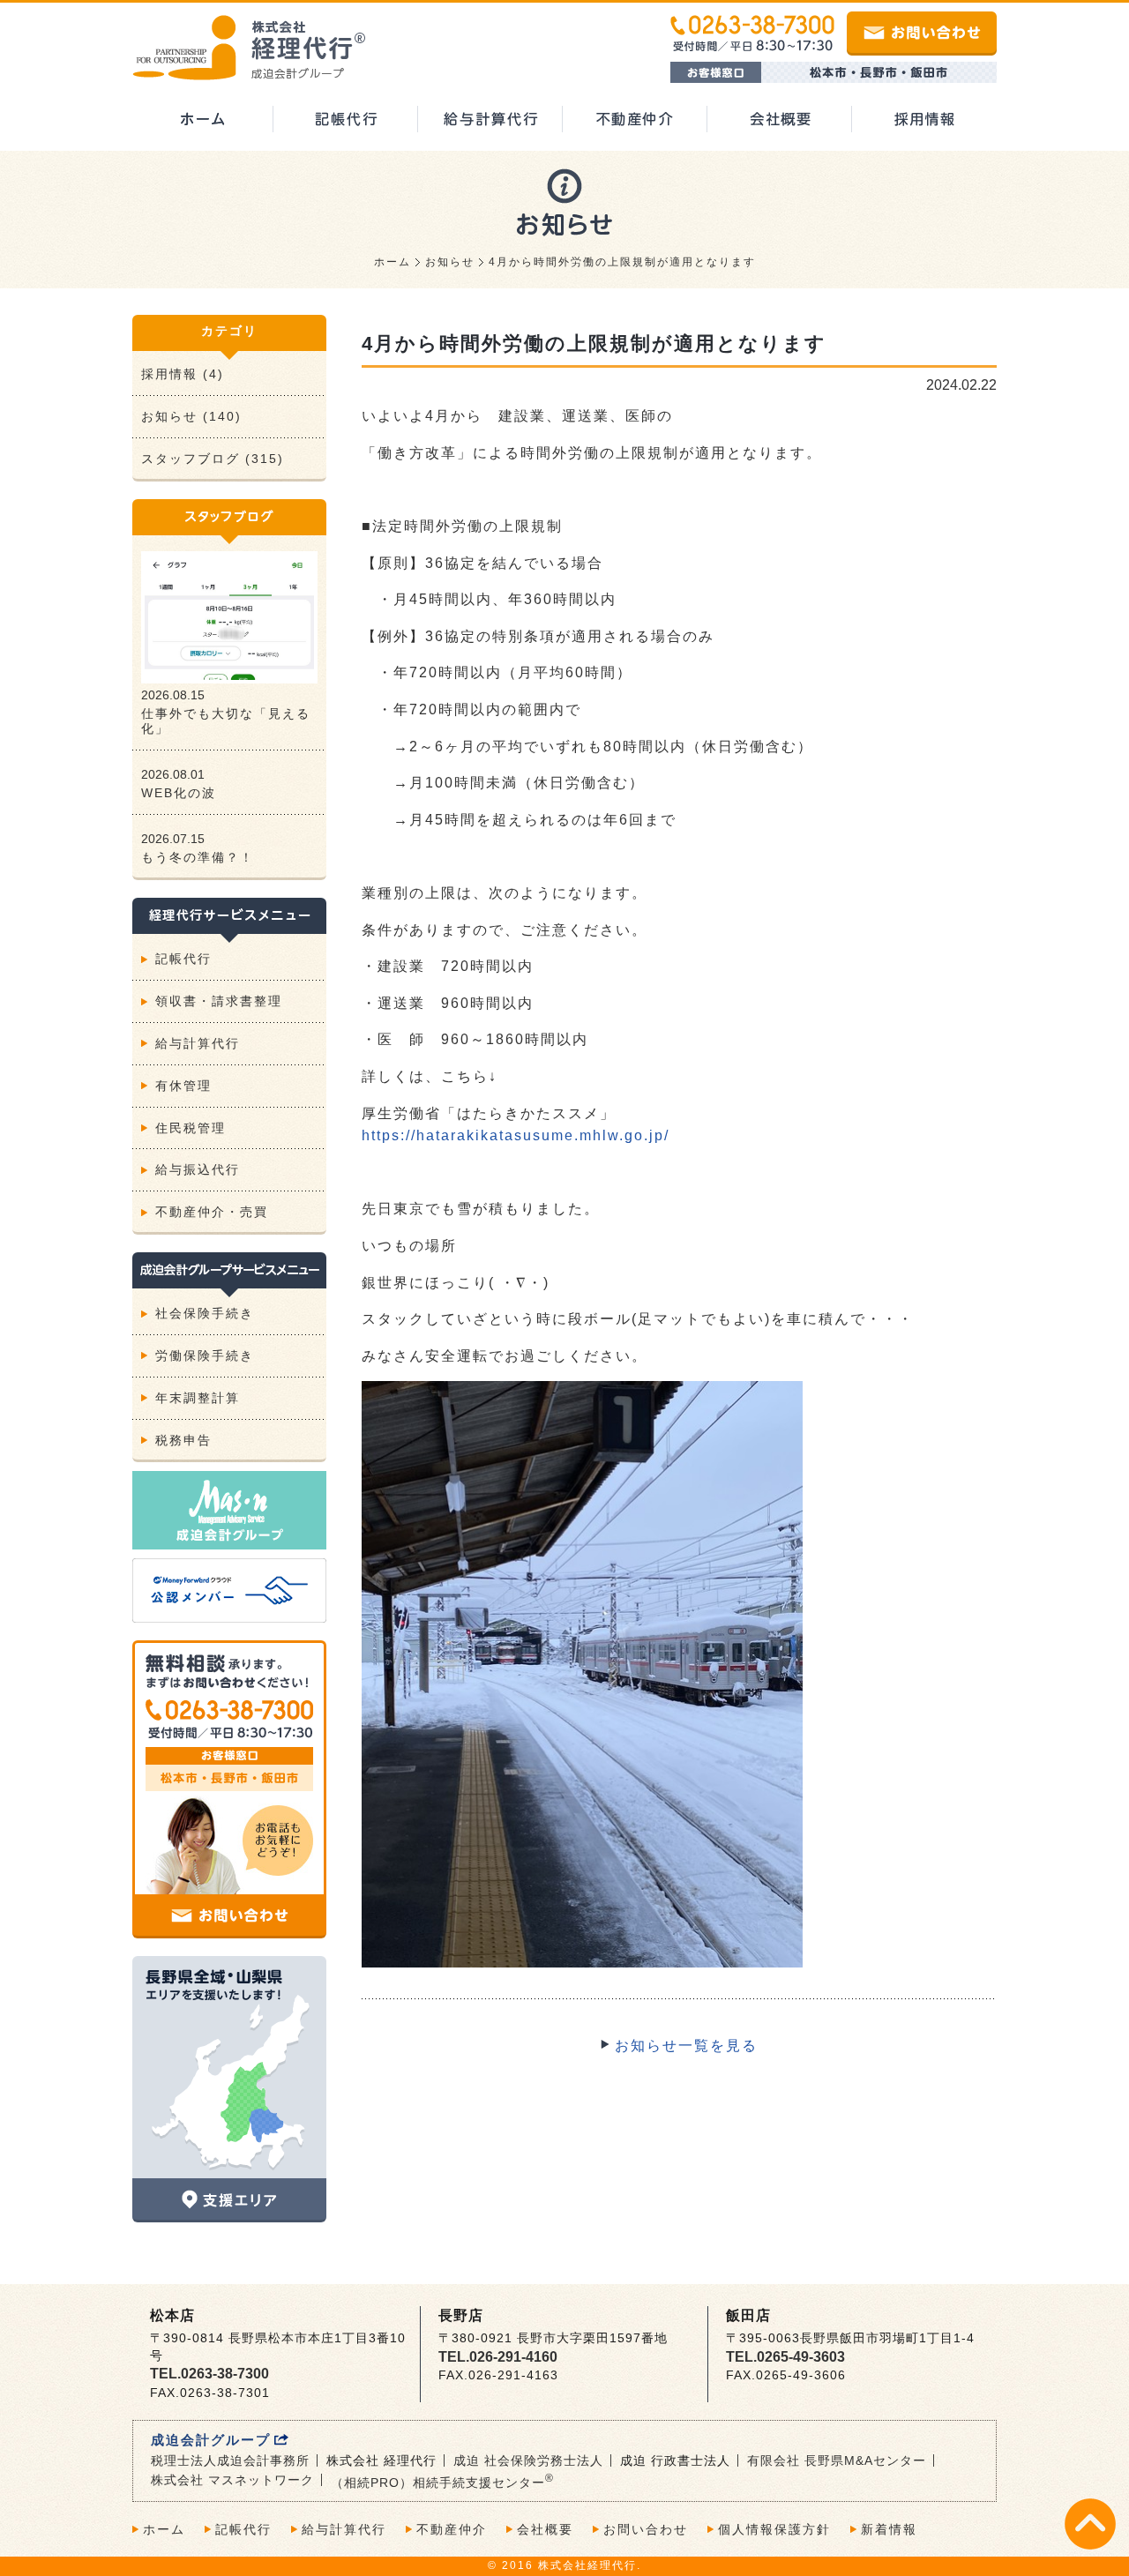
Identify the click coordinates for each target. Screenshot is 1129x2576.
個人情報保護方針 (774, 2529)
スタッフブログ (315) (213, 459)
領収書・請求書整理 (219, 1001)
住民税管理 (191, 1128)
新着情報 (889, 2529)
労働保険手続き (205, 1355)
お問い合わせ (646, 2529)
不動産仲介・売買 (212, 1212)
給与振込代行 (198, 1169)
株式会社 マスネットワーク (232, 2480)
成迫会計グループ (211, 2440)
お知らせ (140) (191, 416)
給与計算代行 (198, 1043)
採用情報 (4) (183, 374)
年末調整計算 (198, 1398)
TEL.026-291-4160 (498, 2357)
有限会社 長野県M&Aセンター (837, 2460)
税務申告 (183, 1440)
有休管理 (183, 1086)
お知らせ (450, 262)
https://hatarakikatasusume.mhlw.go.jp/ (516, 1135)
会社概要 (545, 2529)
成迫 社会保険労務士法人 (528, 2460)
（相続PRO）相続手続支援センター (442, 2483)
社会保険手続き (205, 1313)
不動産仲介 (452, 2529)
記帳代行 (183, 959)
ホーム (393, 262)
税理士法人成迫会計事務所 (230, 2460)
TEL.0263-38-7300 (209, 2374)
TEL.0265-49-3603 (785, 2357)
